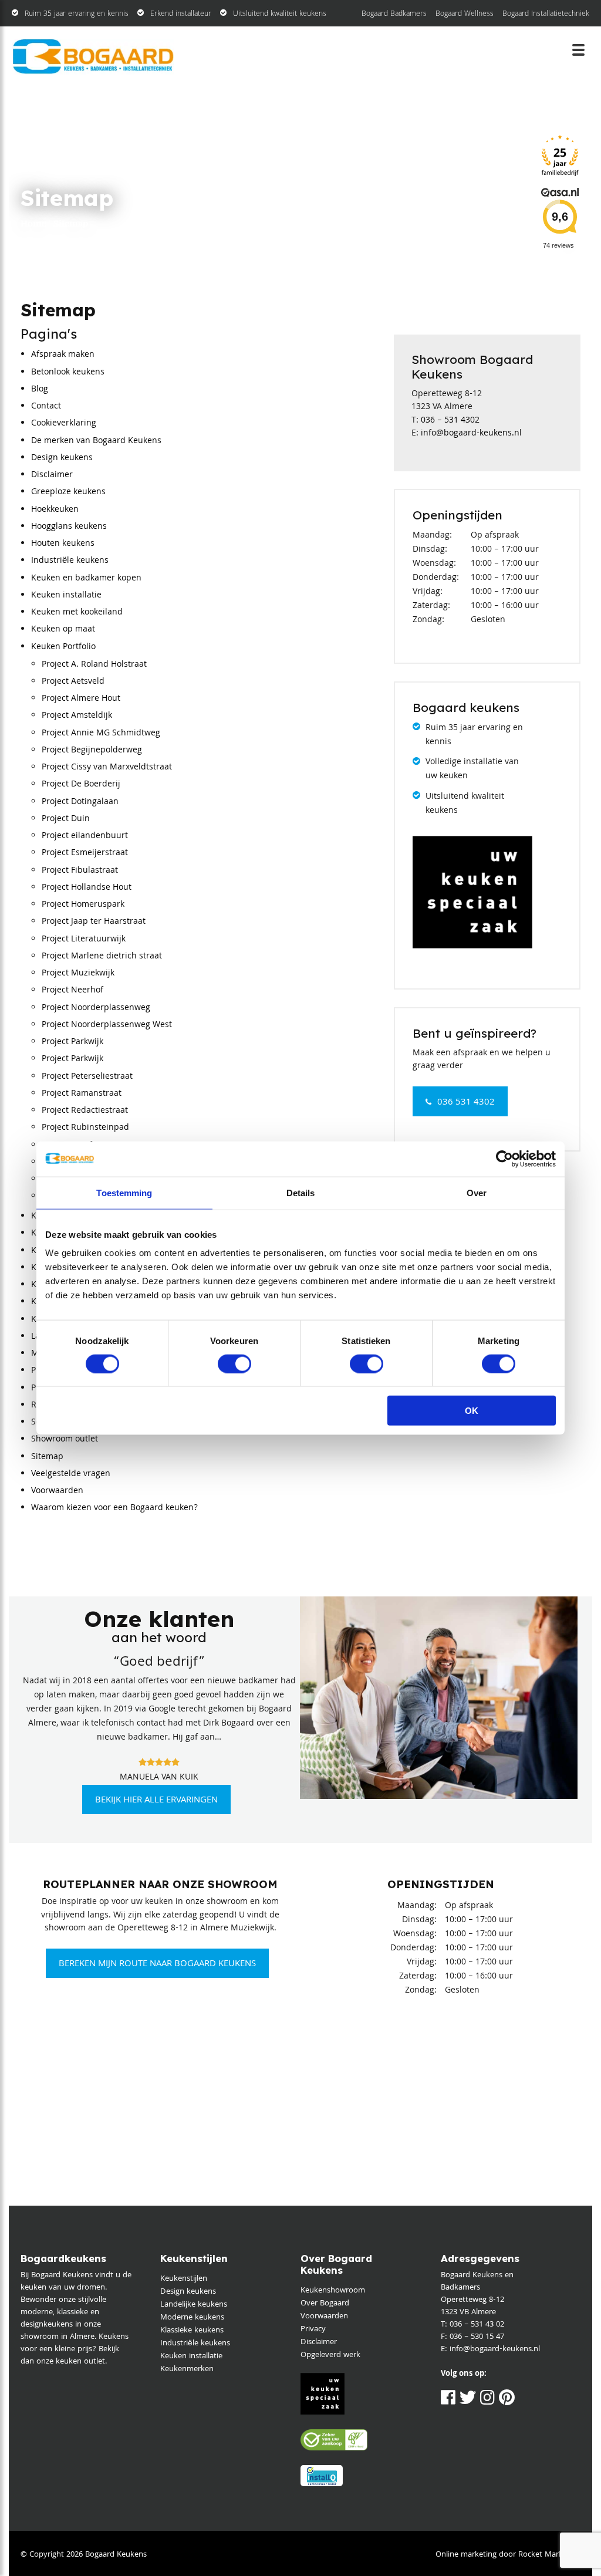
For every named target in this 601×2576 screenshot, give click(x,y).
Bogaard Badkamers (394, 14)
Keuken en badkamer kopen (86, 579)
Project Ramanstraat (82, 1094)
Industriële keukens (70, 561)
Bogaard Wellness (465, 14)
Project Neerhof (72, 991)
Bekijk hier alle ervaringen (156, 1801)
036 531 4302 (466, 1103)
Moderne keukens (192, 2318)
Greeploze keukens (68, 492)
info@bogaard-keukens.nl (471, 434)
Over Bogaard (325, 2304)
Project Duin (66, 819)
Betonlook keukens (68, 373)
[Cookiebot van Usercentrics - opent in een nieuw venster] (504, 1159)
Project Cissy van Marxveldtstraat (107, 768)
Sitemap (47, 1457)
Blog (40, 390)
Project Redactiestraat (85, 1111)
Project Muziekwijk (78, 974)
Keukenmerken (187, 2369)
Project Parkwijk (72, 1042)
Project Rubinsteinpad (85, 1128)
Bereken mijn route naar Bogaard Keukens (157, 1964)
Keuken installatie (66, 596)
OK (472, 1411)
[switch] (234, 1363)
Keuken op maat (63, 630)
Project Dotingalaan (80, 802)
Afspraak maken (63, 355)
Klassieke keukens (192, 2331)
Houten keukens (63, 544)
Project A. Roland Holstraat (94, 665)
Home (33, 224)
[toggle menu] (579, 50)
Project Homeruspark (83, 905)
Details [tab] (301, 1192)
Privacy (313, 2329)
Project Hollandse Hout (87, 888)
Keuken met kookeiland (77, 613)
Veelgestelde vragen (71, 1474)
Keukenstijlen (184, 2279)
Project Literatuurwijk (84, 940)
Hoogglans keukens (69, 527)
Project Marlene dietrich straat (102, 957)
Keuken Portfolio (63, 647)
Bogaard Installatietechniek (546, 14)
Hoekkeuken (55, 510)
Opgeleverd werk (330, 2355)
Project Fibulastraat (80, 871)
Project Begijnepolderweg (92, 751)
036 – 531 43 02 (477, 2325)
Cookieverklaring (64, 424)
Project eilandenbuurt (85, 836)
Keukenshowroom (333, 2291)
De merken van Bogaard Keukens (96, 441)
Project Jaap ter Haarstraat (94, 922)
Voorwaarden (57, 1491)
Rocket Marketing (549, 2555)
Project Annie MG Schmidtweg (101, 734)
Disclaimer (52, 475)
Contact (46, 407)
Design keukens (62, 458)
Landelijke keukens (194, 2305)
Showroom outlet (65, 1440)
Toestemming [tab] (124, 1192)
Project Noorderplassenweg (96, 1008)
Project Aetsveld (73, 682)
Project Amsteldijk (77, 716)
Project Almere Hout (81, 699)
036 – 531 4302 (450, 421)
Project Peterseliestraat (87, 1077)
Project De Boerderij (81, 785)
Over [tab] (477, 1192)
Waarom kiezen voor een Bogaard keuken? (114, 1508)
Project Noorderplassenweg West (107, 1025)
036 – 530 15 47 (477, 2337)
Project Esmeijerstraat (85, 853)
